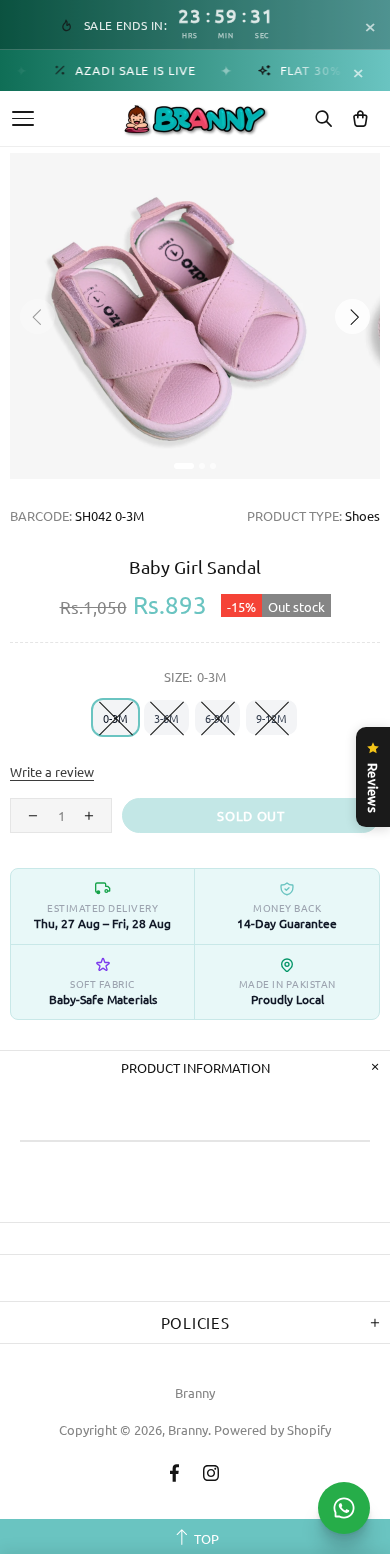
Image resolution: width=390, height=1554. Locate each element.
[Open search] (323, 119)
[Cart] (360, 119)
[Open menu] (23, 118)
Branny (195, 1392)
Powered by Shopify (272, 1429)
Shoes (362, 515)
